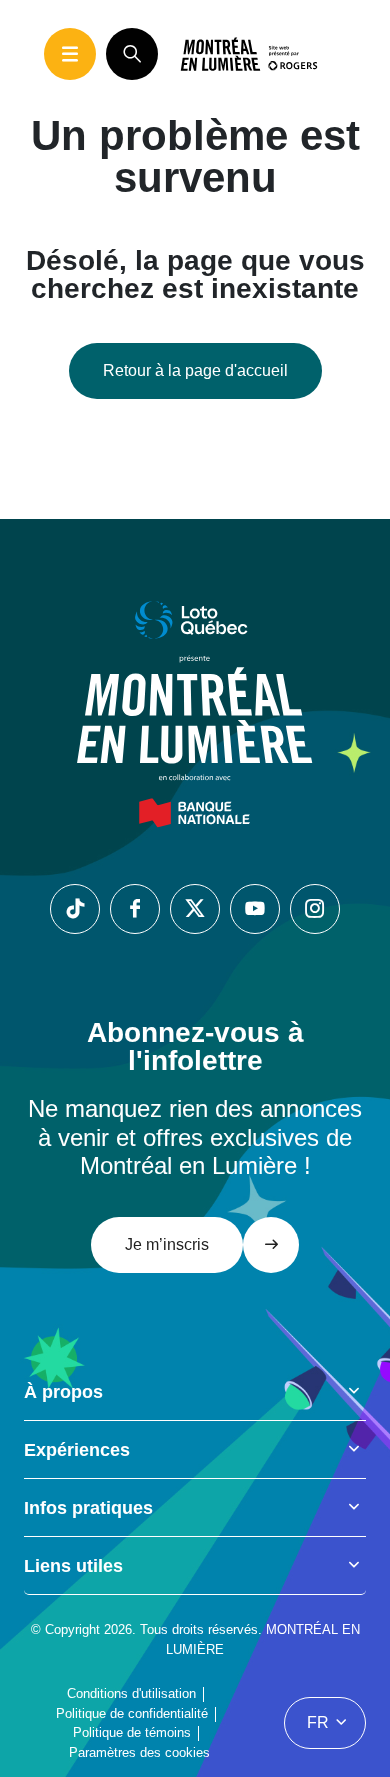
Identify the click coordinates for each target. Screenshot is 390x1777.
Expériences (77, 1450)
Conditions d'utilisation (131, 1693)
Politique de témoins (132, 1732)
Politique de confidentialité (132, 1713)
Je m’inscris (167, 1244)
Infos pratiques (88, 1508)
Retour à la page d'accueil (195, 370)
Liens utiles (73, 1566)
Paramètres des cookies (139, 1752)
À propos (63, 1392)
